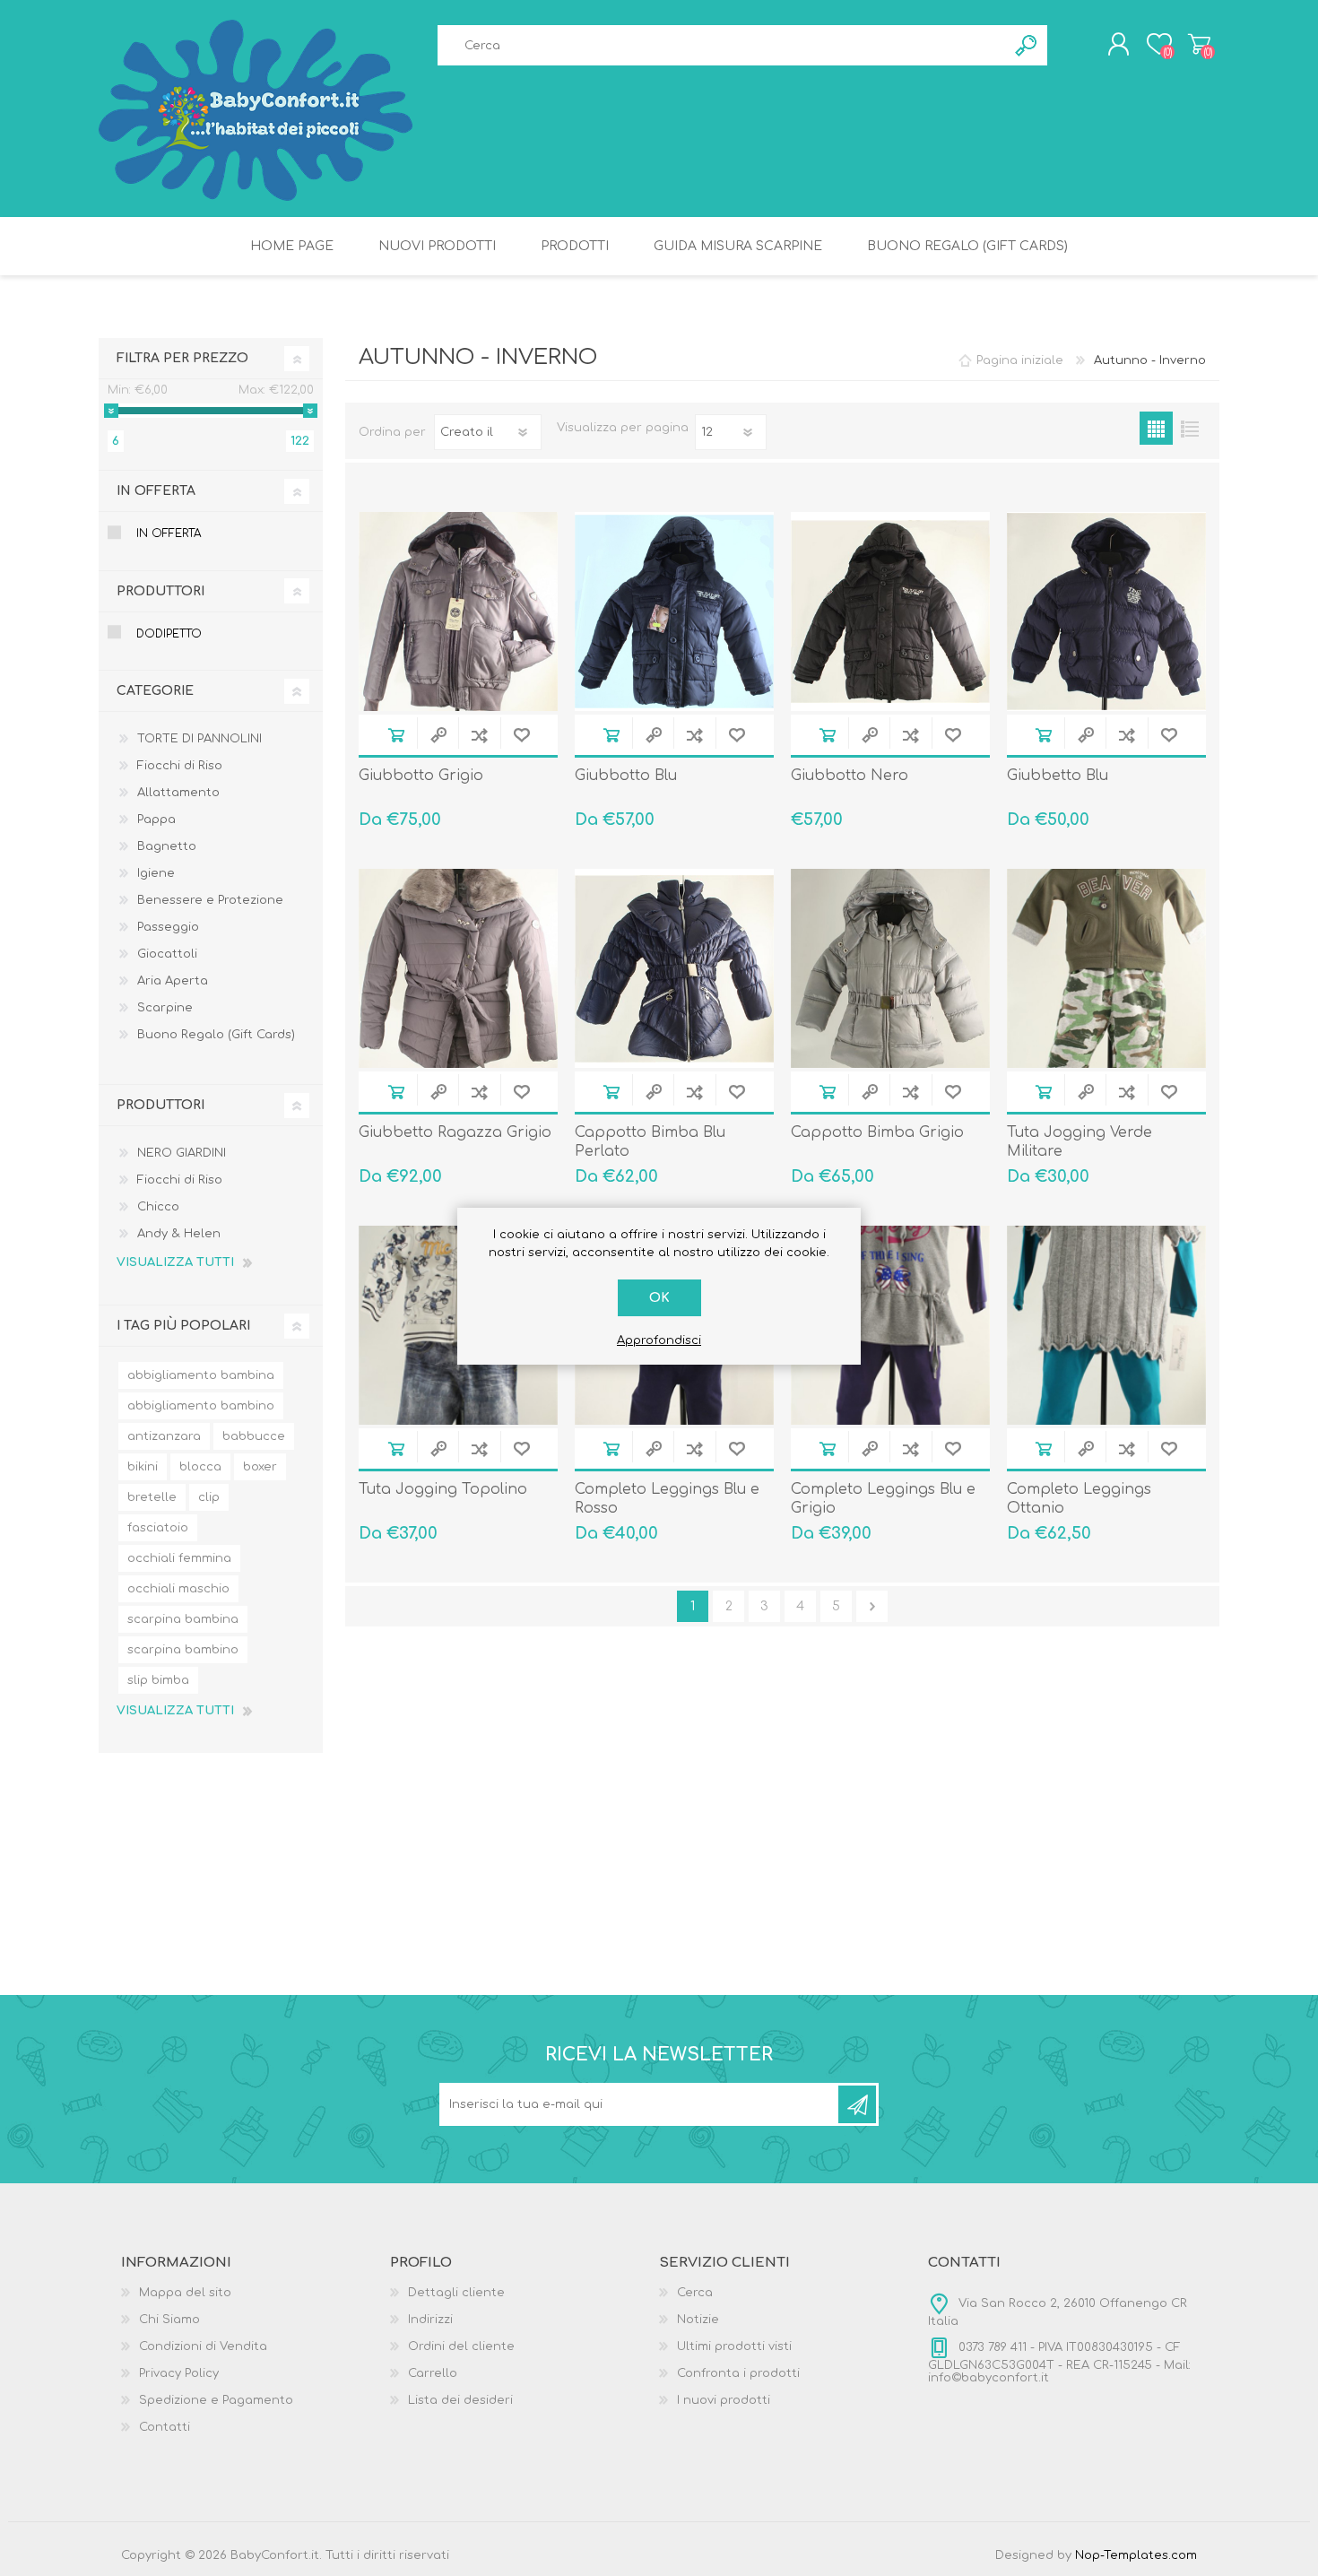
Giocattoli (167, 954)
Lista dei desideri (460, 2400)
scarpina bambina (183, 1619)
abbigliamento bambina (201, 1375)
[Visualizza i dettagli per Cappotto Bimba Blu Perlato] (674, 968)
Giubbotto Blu (626, 776)
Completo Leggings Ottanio (1079, 1499)
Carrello (1199, 44)
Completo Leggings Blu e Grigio (883, 1499)
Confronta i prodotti (738, 2373)
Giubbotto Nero (850, 776)
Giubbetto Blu (1058, 776)
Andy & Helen (179, 1234)
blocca (200, 1467)
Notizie (698, 2320)
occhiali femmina (179, 1558)
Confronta (479, 735)
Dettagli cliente (456, 2293)
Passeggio (168, 927)
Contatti (165, 2427)
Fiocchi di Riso (180, 766)
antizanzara (164, 1436)
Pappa (156, 820)
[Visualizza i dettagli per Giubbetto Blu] (1106, 611)
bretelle (152, 1497)
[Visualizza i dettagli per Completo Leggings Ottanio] (1106, 1325)
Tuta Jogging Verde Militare (1080, 1142)
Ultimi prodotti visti (734, 2346)
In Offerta (169, 533)
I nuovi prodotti (724, 2400)
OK (659, 1298)
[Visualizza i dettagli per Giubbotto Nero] (890, 611)
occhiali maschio (178, 1589)
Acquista (396, 735)
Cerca (695, 2293)
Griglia (1156, 428)
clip (209, 1497)
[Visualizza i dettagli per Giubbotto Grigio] (458, 611)
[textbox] (722, 45)
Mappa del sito (185, 2293)
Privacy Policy (179, 2373)
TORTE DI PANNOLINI (199, 739)
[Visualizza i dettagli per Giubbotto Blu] (674, 611)
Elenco (1189, 428)
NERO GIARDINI (182, 1153)
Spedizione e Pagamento (216, 2400)
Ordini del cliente (461, 2346)
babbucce (254, 1436)
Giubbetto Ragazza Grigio (455, 1132)
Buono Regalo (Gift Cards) (216, 1035)
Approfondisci (659, 1340)
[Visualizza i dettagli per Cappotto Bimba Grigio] (890, 968)
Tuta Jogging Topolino (443, 1489)
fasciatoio (158, 1528)
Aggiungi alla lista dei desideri (521, 735)
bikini (143, 1467)
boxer (260, 1467)
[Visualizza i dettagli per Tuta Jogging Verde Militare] (1106, 968)
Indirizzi (430, 2320)
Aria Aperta (173, 981)
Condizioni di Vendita (203, 2346)
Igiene (156, 873)
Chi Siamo (169, 2320)
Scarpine (165, 1008)
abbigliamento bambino (201, 1406)
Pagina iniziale (1020, 360)
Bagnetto (167, 846)
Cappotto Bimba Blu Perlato (650, 1142)
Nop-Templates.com (1136, 2555)
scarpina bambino (183, 1650)
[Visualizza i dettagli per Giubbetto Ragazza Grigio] (458, 968)
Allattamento (178, 793)
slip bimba (158, 1680)
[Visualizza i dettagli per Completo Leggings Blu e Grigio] (890, 1325)
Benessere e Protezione (210, 900)
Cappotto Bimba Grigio (877, 1132)
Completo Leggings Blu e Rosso (667, 1499)
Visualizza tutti (175, 1262)
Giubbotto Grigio (421, 776)
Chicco (158, 1207)
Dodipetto (169, 634)
